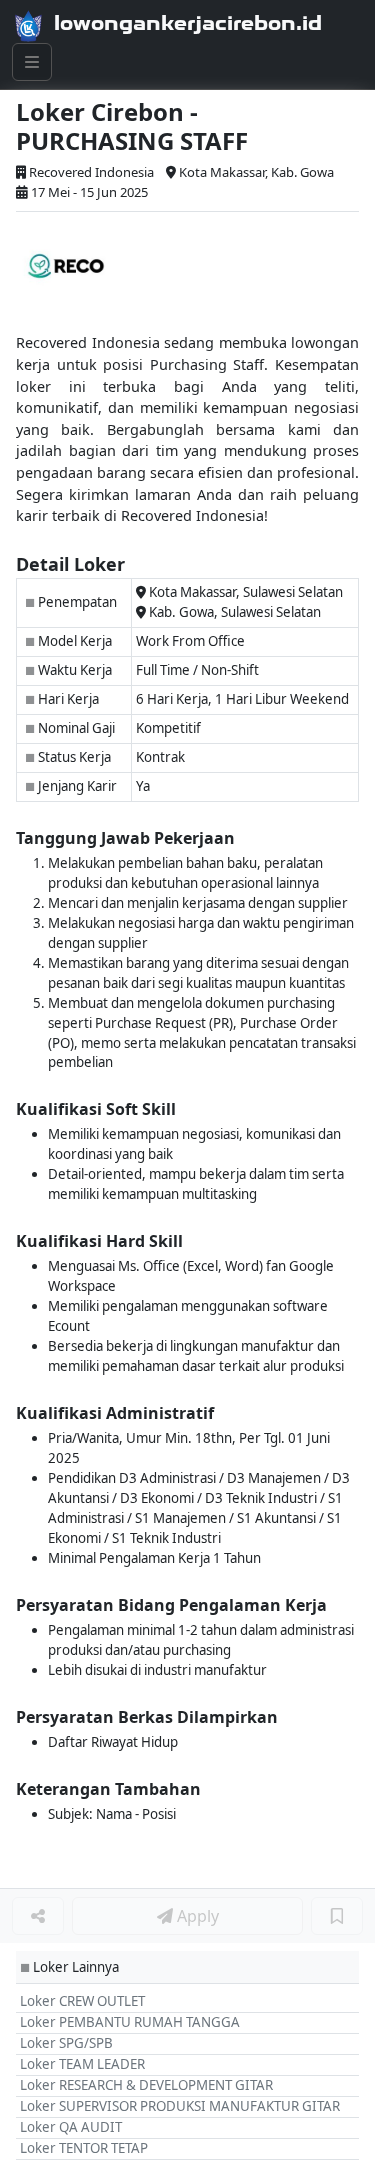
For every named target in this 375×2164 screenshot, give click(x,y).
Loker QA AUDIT (71, 2127)
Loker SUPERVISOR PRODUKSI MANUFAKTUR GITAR (180, 2106)
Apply (196, 1916)
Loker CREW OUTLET (82, 2001)
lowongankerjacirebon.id (188, 23)
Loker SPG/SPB (66, 2043)
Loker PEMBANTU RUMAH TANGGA (130, 2022)
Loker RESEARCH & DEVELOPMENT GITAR (146, 2085)
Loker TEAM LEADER (82, 2064)
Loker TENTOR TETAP (84, 2148)
